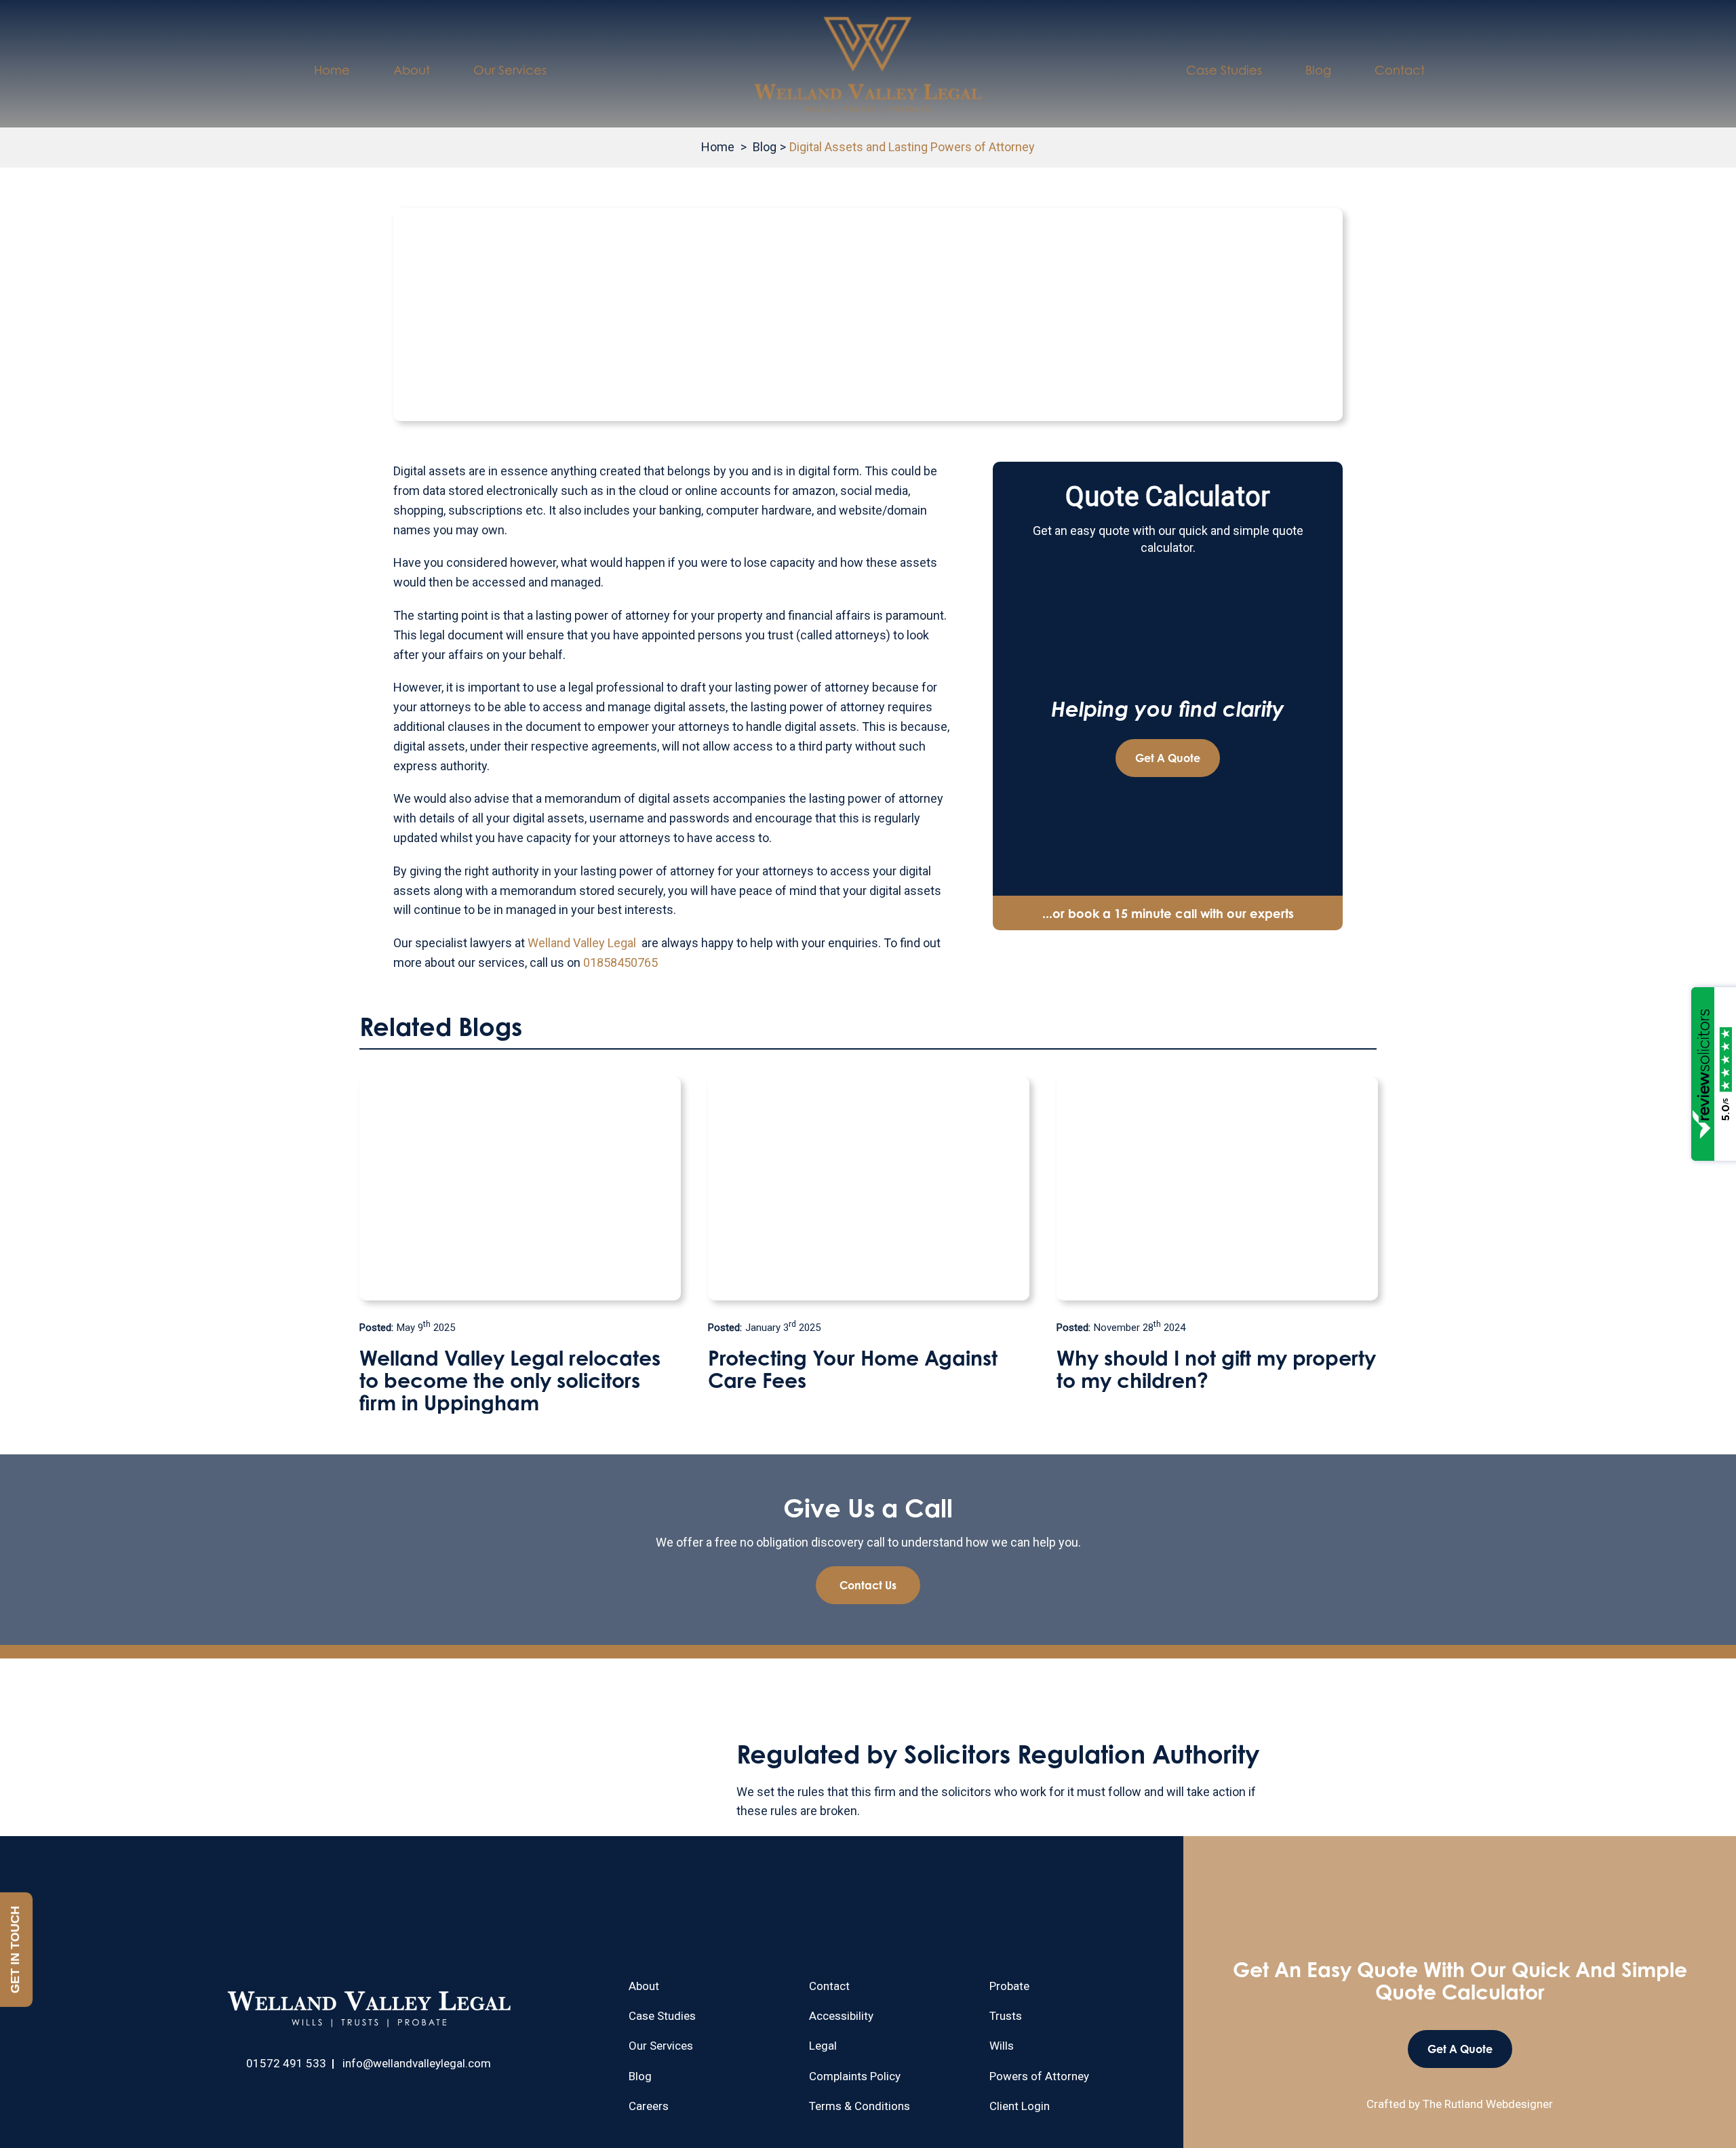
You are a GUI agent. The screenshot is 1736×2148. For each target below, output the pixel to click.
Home (332, 70)
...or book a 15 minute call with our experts (1168, 913)
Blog (1318, 70)
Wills (1002, 2046)
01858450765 (620, 962)
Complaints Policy (855, 2076)
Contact (1400, 70)
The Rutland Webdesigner (1488, 2104)
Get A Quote (1460, 2049)
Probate (1009, 1986)
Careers (649, 2106)
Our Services (510, 70)
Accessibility (841, 2016)
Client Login (1020, 2106)
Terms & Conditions (860, 2106)
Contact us (868, 1585)
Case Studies (1224, 70)
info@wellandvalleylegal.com (417, 2063)
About (412, 70)
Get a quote (1168, 758)
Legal (823, 2046)
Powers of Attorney (1039, 2076)
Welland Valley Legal (582, 943)
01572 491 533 (286, 2063)
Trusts (1006, 2016)
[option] (520, 1234)
